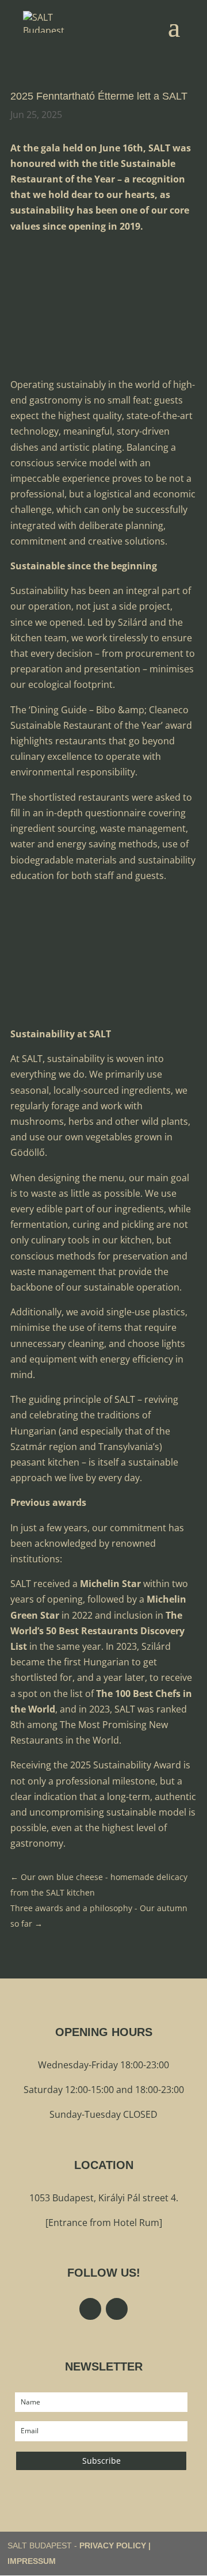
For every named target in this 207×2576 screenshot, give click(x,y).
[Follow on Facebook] (90, 2309)
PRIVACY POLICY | (115, 2545)
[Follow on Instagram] (117, 2309)
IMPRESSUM (32, 2561)
